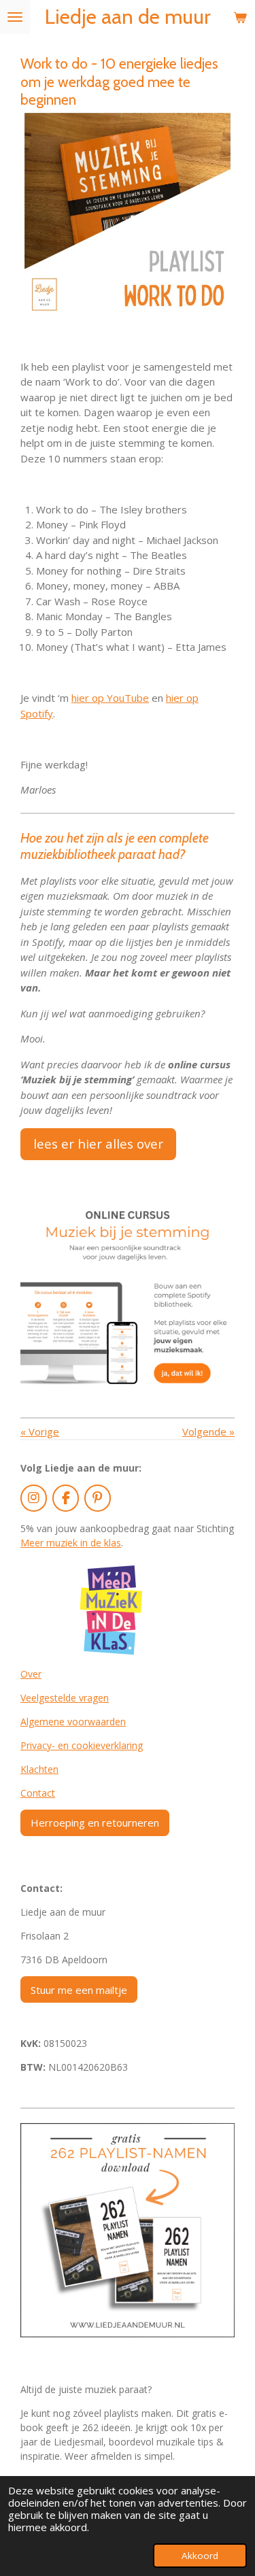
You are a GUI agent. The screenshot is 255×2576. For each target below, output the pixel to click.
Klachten (39, 1769)
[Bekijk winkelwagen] (240, 17)
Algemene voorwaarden (73, 1722)
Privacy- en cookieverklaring (82, 1745)
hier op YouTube (110, 698)
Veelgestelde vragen (65, 1698)
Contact (38, 1793)
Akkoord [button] (200, 2556)
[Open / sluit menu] (15, 17)
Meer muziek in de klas (71, 1543)
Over (31, 1674)
